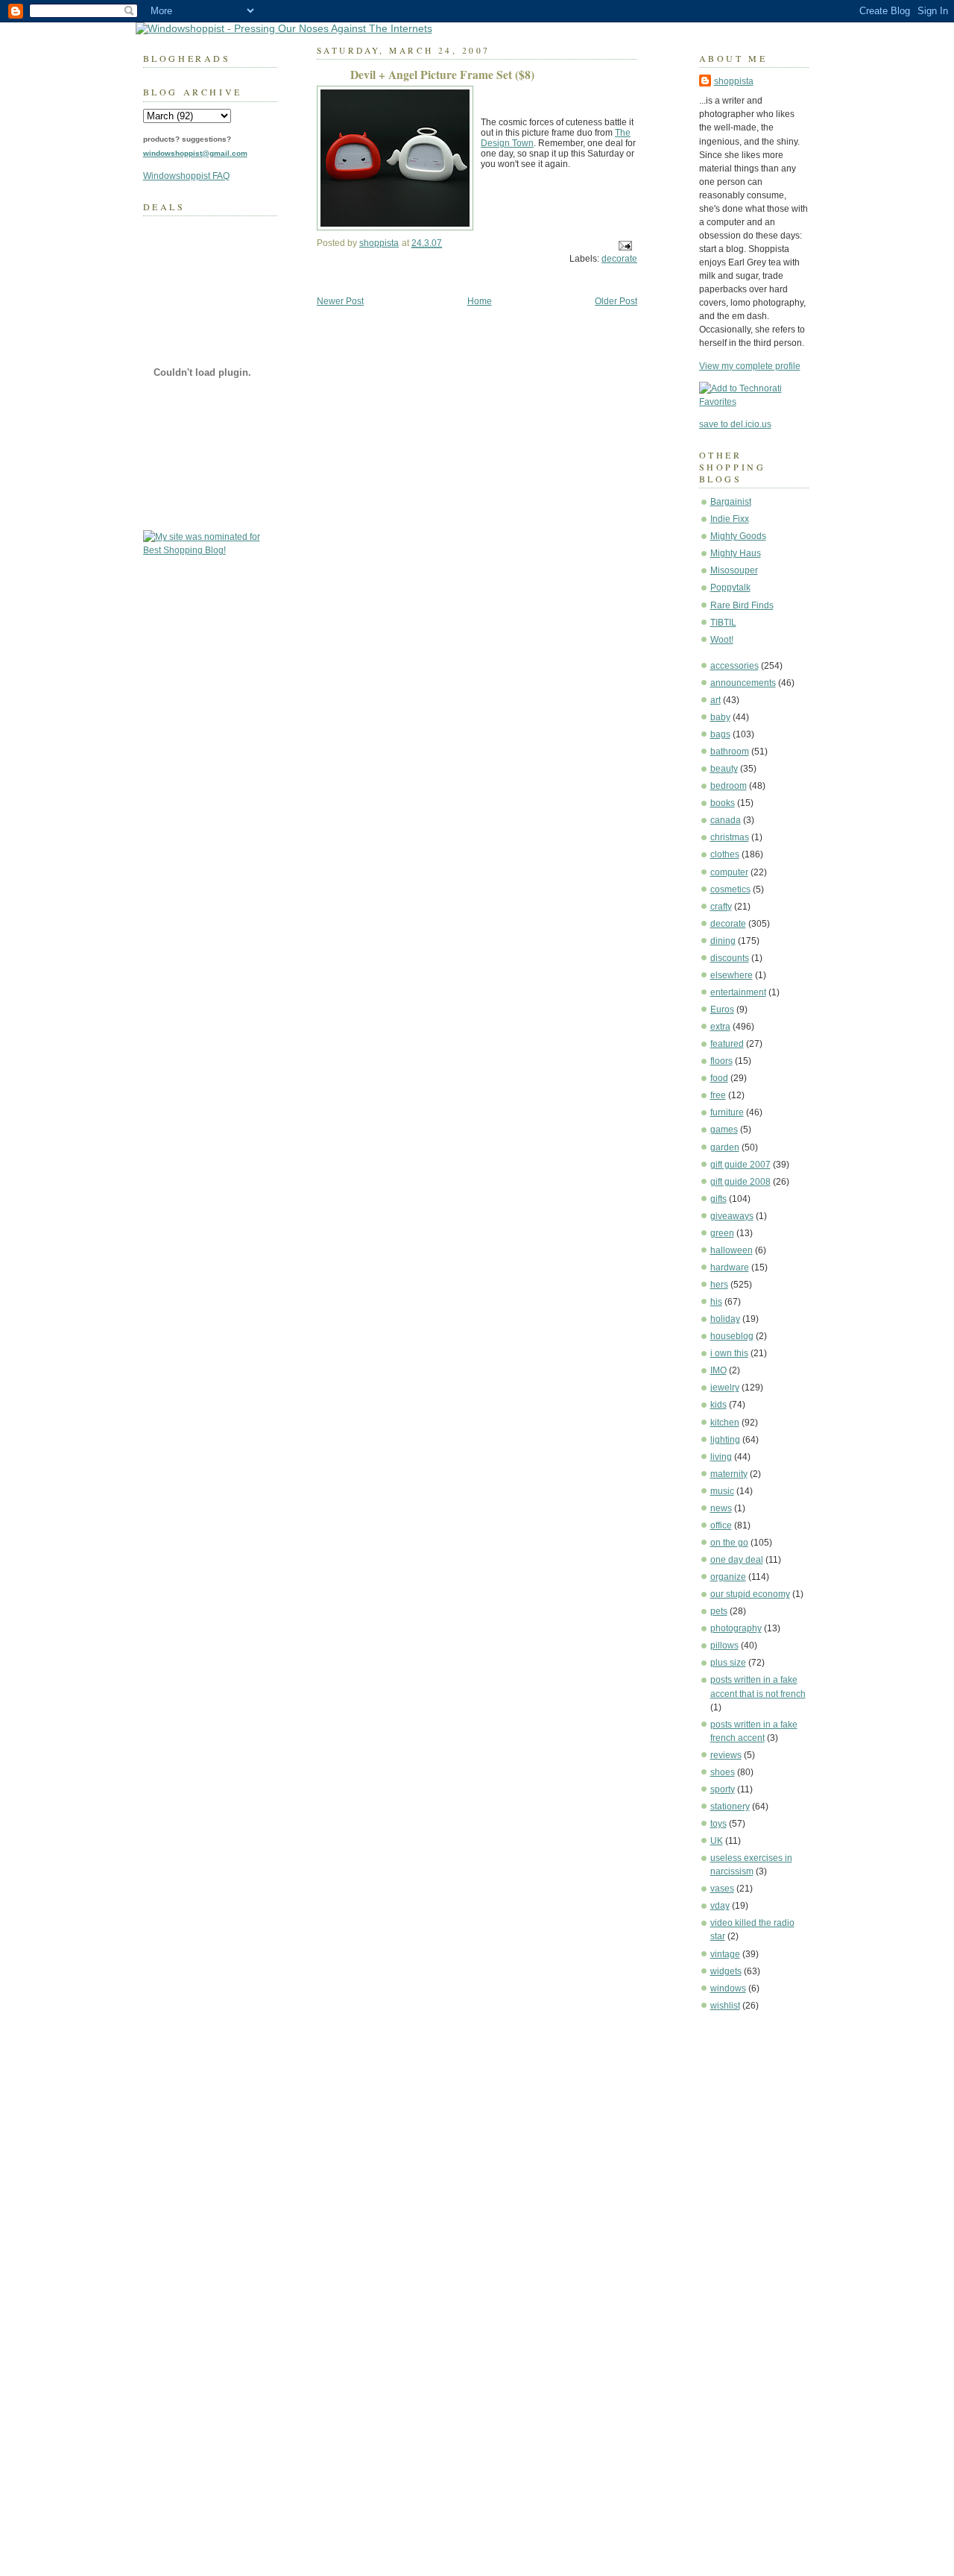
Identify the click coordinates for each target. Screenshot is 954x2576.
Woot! (722, 640)
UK (717, 1841)
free (718, 1095)
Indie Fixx (730, 519)
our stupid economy (750, 1594)
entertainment (738, 992)
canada (726, 820)
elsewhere (732, 975)
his (716, 1302)
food (719, 1078)
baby (720, 717)
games (724, 1130)
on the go (729, 1543)
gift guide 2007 (740, 1165)
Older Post (616, 301)
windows (728, 1988)
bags (720, 734)
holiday (725, 1319)
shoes (723, 1772)
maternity (729, 1474)
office (721, 1525)
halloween (732, 1250)
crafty (721, 907)
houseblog (732, 1336)
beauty (724, 769)
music (722, 1491)
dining (723, 941)
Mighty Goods (738, 536)
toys (718, 1824)
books (723, 803)
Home (480, 301)
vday (720, 1906)
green (722, 1233)
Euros (722, 1010)
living (721, 1457)
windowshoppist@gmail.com (195, 153)
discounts (730, 958)
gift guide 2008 (740, 1182)
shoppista (734, 81)
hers (719, 1285)
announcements (743, 683)
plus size (728, 1663)
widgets (726, 1971)
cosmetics (730, 889)
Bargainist (731, 502)
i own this (729, 1353)
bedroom (729, 786)
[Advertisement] (744, 2249)
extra (720, 1027)
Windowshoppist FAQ (186, 176)
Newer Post (340, 301)
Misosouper (734, 570)
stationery (730, 1807)
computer (729, 872)
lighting (725, 1440)
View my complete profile (750, 366)
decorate (728, 924)
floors (721, 1061)
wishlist (725, 2006)
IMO (718, 1370)
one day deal (737, 1560)
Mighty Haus (736, 553)
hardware (730, 1267)
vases (722, 1889)
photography (736, 1628)
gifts (718, 1199)
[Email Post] (624, 245)
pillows (724, 1646)
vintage (725, 1954)
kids (718, 1405)
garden (725, 1147)
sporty (723, 1789)
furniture (727, 1112)
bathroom (730, 752)
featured (727, 1044)
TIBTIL (723, 623)
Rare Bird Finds (742, 605)
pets (719, 1611)
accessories (735, 666)
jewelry (725, 1388)
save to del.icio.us (735, 424)
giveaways (732, 1216)
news (721, 1508)
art (715, 700)
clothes (725, 854)
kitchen (725, 1423)
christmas (730, 837)
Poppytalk (730, 588)
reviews (726, 1755)
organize (728, 1577)
